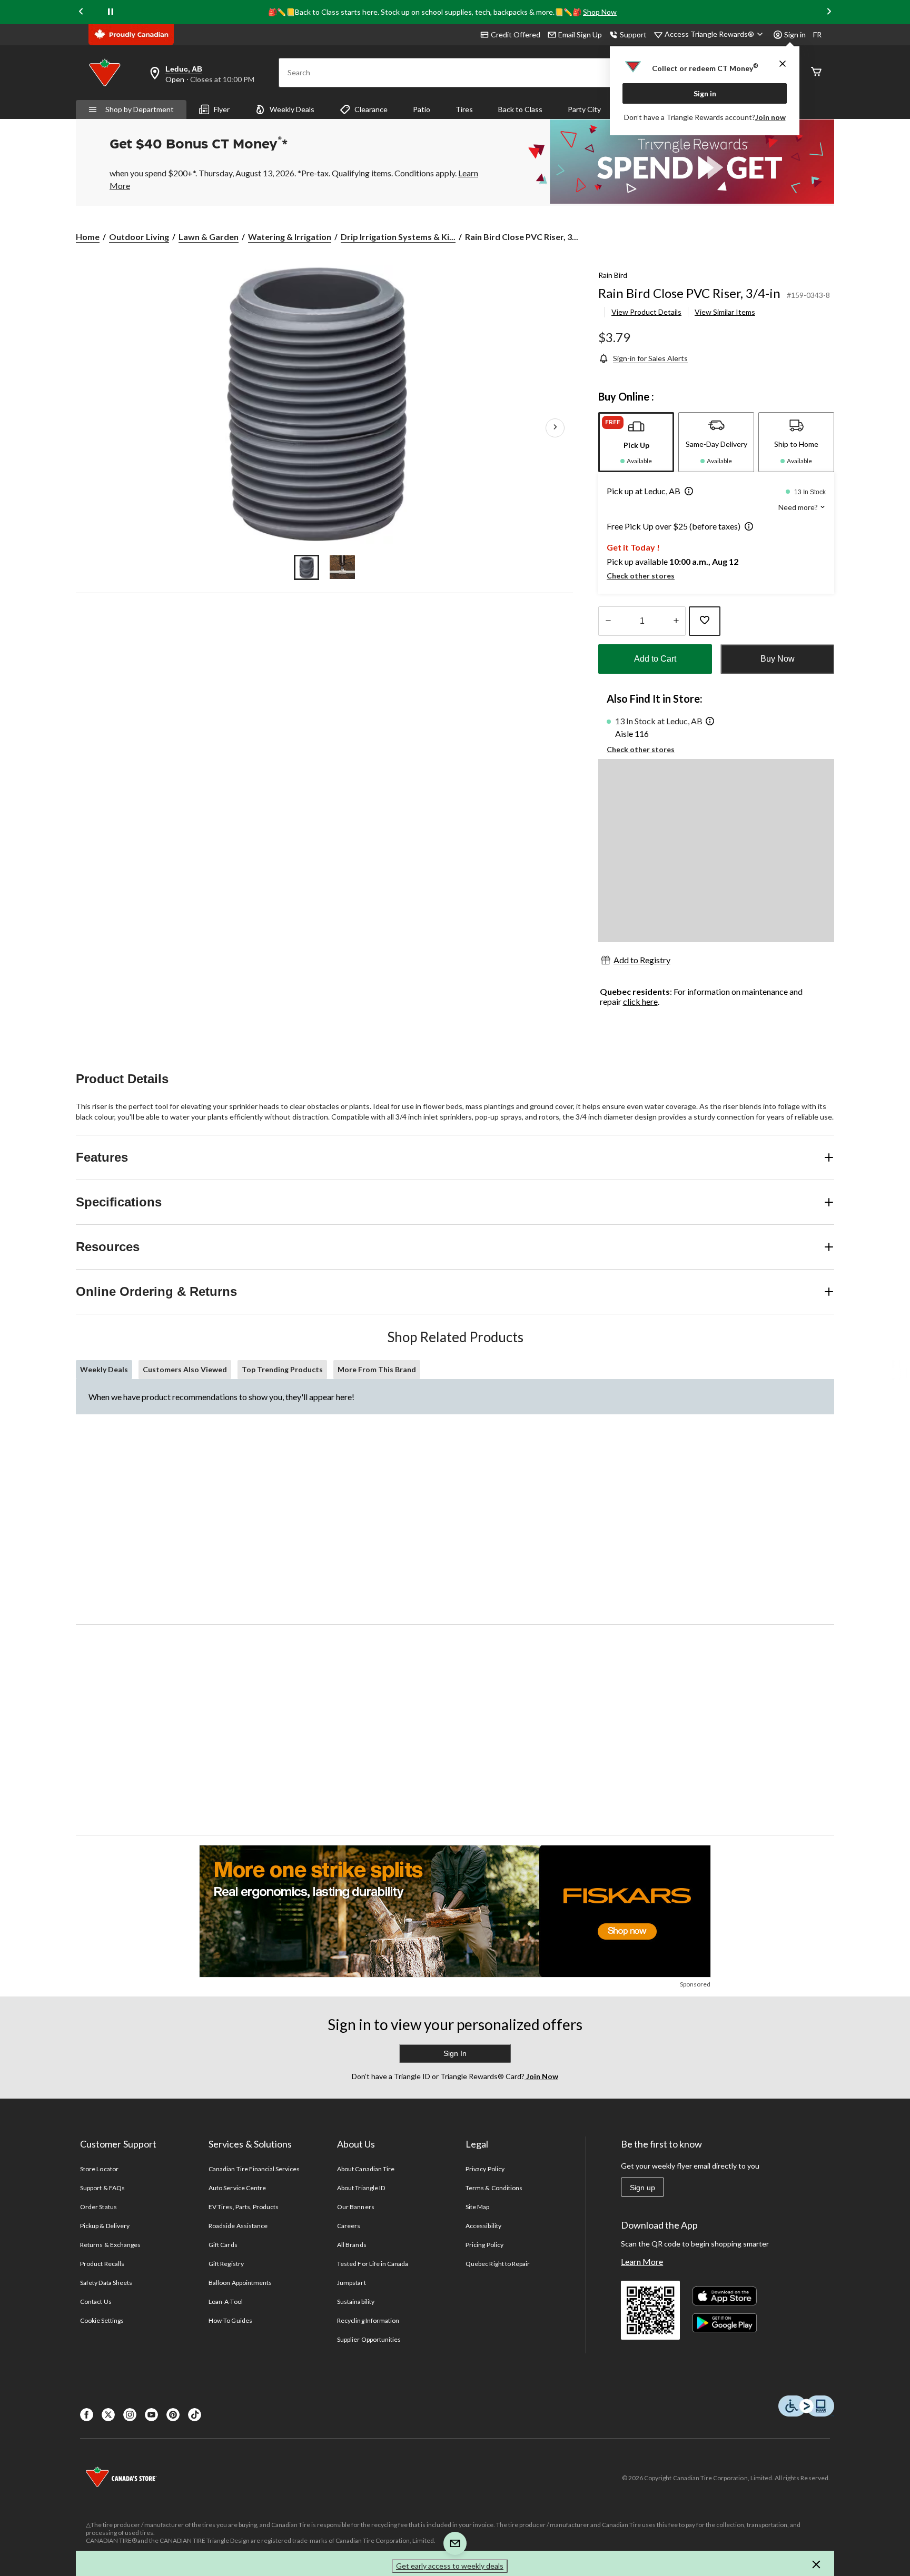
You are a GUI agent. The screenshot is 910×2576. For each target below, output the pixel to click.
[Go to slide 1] (306, 567)
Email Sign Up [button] (580, 34)
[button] (687, 492)
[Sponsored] (455, 1911)
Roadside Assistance (238, 2226)
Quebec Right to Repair (498, 2264)
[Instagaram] (130, 2415)
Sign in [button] (795, 34)
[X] (108, 2415)
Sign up (642, 2188)
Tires (464, 109)
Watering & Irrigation (290, 237)
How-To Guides (230, 2320)
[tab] (636, 442)
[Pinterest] (173, 2415)
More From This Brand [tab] (377, 1369)
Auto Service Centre (237, 2188)
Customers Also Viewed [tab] (185, 1369)
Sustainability (356, 2302)
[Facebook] (87, 2415)
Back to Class (520, 109)
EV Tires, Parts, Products (244, 2207)
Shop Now (600, 12)
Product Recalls (102, 2264)
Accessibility (483, 2226)
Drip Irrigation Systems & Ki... (398, 237)
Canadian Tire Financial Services (254, 2169)
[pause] (111, 12)
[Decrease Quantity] (608, 621)
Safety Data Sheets (106, 2283)
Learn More (642, 2262)
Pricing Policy (484, 2245)
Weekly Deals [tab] (104, 1369)
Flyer (222, 109)
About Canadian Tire (366, 2169)
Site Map (477, 2207)
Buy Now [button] (778, 659)
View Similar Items (725, 312)
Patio (422, 109)
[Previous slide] (81, 12)
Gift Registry (226, 2264)
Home (88, 237)
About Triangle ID (361, 2188)
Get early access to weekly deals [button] (450, 2566)
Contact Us (96, 2302)
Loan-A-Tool (225, 2302)
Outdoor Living (139, 237)
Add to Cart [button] (655, 659)
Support (633, 34)
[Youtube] (151, 2415)
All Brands (352, 2245)
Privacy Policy (485, 2169)
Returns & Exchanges (110, 2245)
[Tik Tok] (195, 2415)
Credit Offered (516, 34)
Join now (770, 117)
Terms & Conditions (494, 2188)
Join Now (541, 2076)
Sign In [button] (455, 2053)
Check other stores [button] (641, 576)
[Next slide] (829, 12)
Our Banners (355, 2207)
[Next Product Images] (555, 427)
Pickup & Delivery (105, 2226)
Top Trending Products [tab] (282, 1369)
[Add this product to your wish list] (705, 621)
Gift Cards (223, 2245)
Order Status (98, 2207)
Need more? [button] (799, 507)
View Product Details (646, 312)
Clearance (371, 109)
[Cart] (816, 72)
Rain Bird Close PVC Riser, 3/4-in (689, 293)
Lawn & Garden (209, 237)
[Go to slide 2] (342, 567)
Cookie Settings (102, 2320)
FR (817, 34)
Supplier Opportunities (369, 2339)
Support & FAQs (102, 2188)
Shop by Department (140, 109)
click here (640, 1001)
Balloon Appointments (240, 2283)
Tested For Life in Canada (373, 2264)
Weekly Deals (292, 109)
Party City (584, 109)
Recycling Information (368, 2320)
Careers (349, 2226)
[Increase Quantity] (676, 621)
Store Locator (99, 2169)
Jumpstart (351, 2283)
